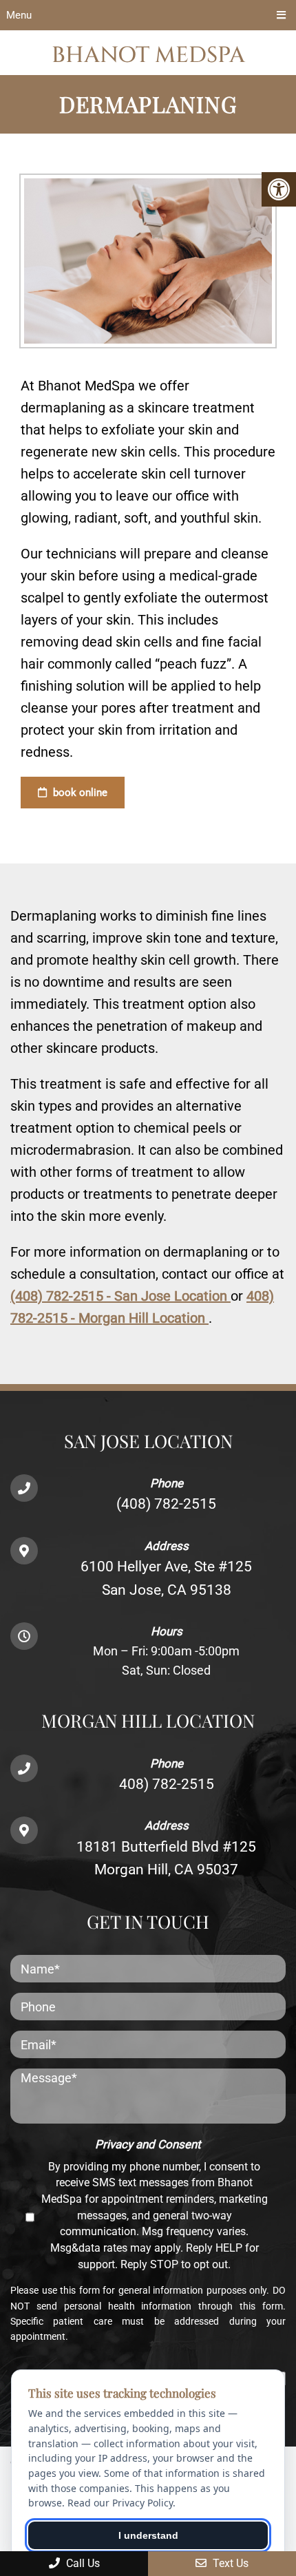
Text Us (229, 2563)
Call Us (82, 2563)
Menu (19, 15)
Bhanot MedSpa (148, 55)
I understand (148, 2535)
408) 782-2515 (167, 1784)
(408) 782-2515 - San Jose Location (120, 1296)
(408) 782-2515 (166, 1504)
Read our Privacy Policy (120, 2503)
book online (79, 793)
